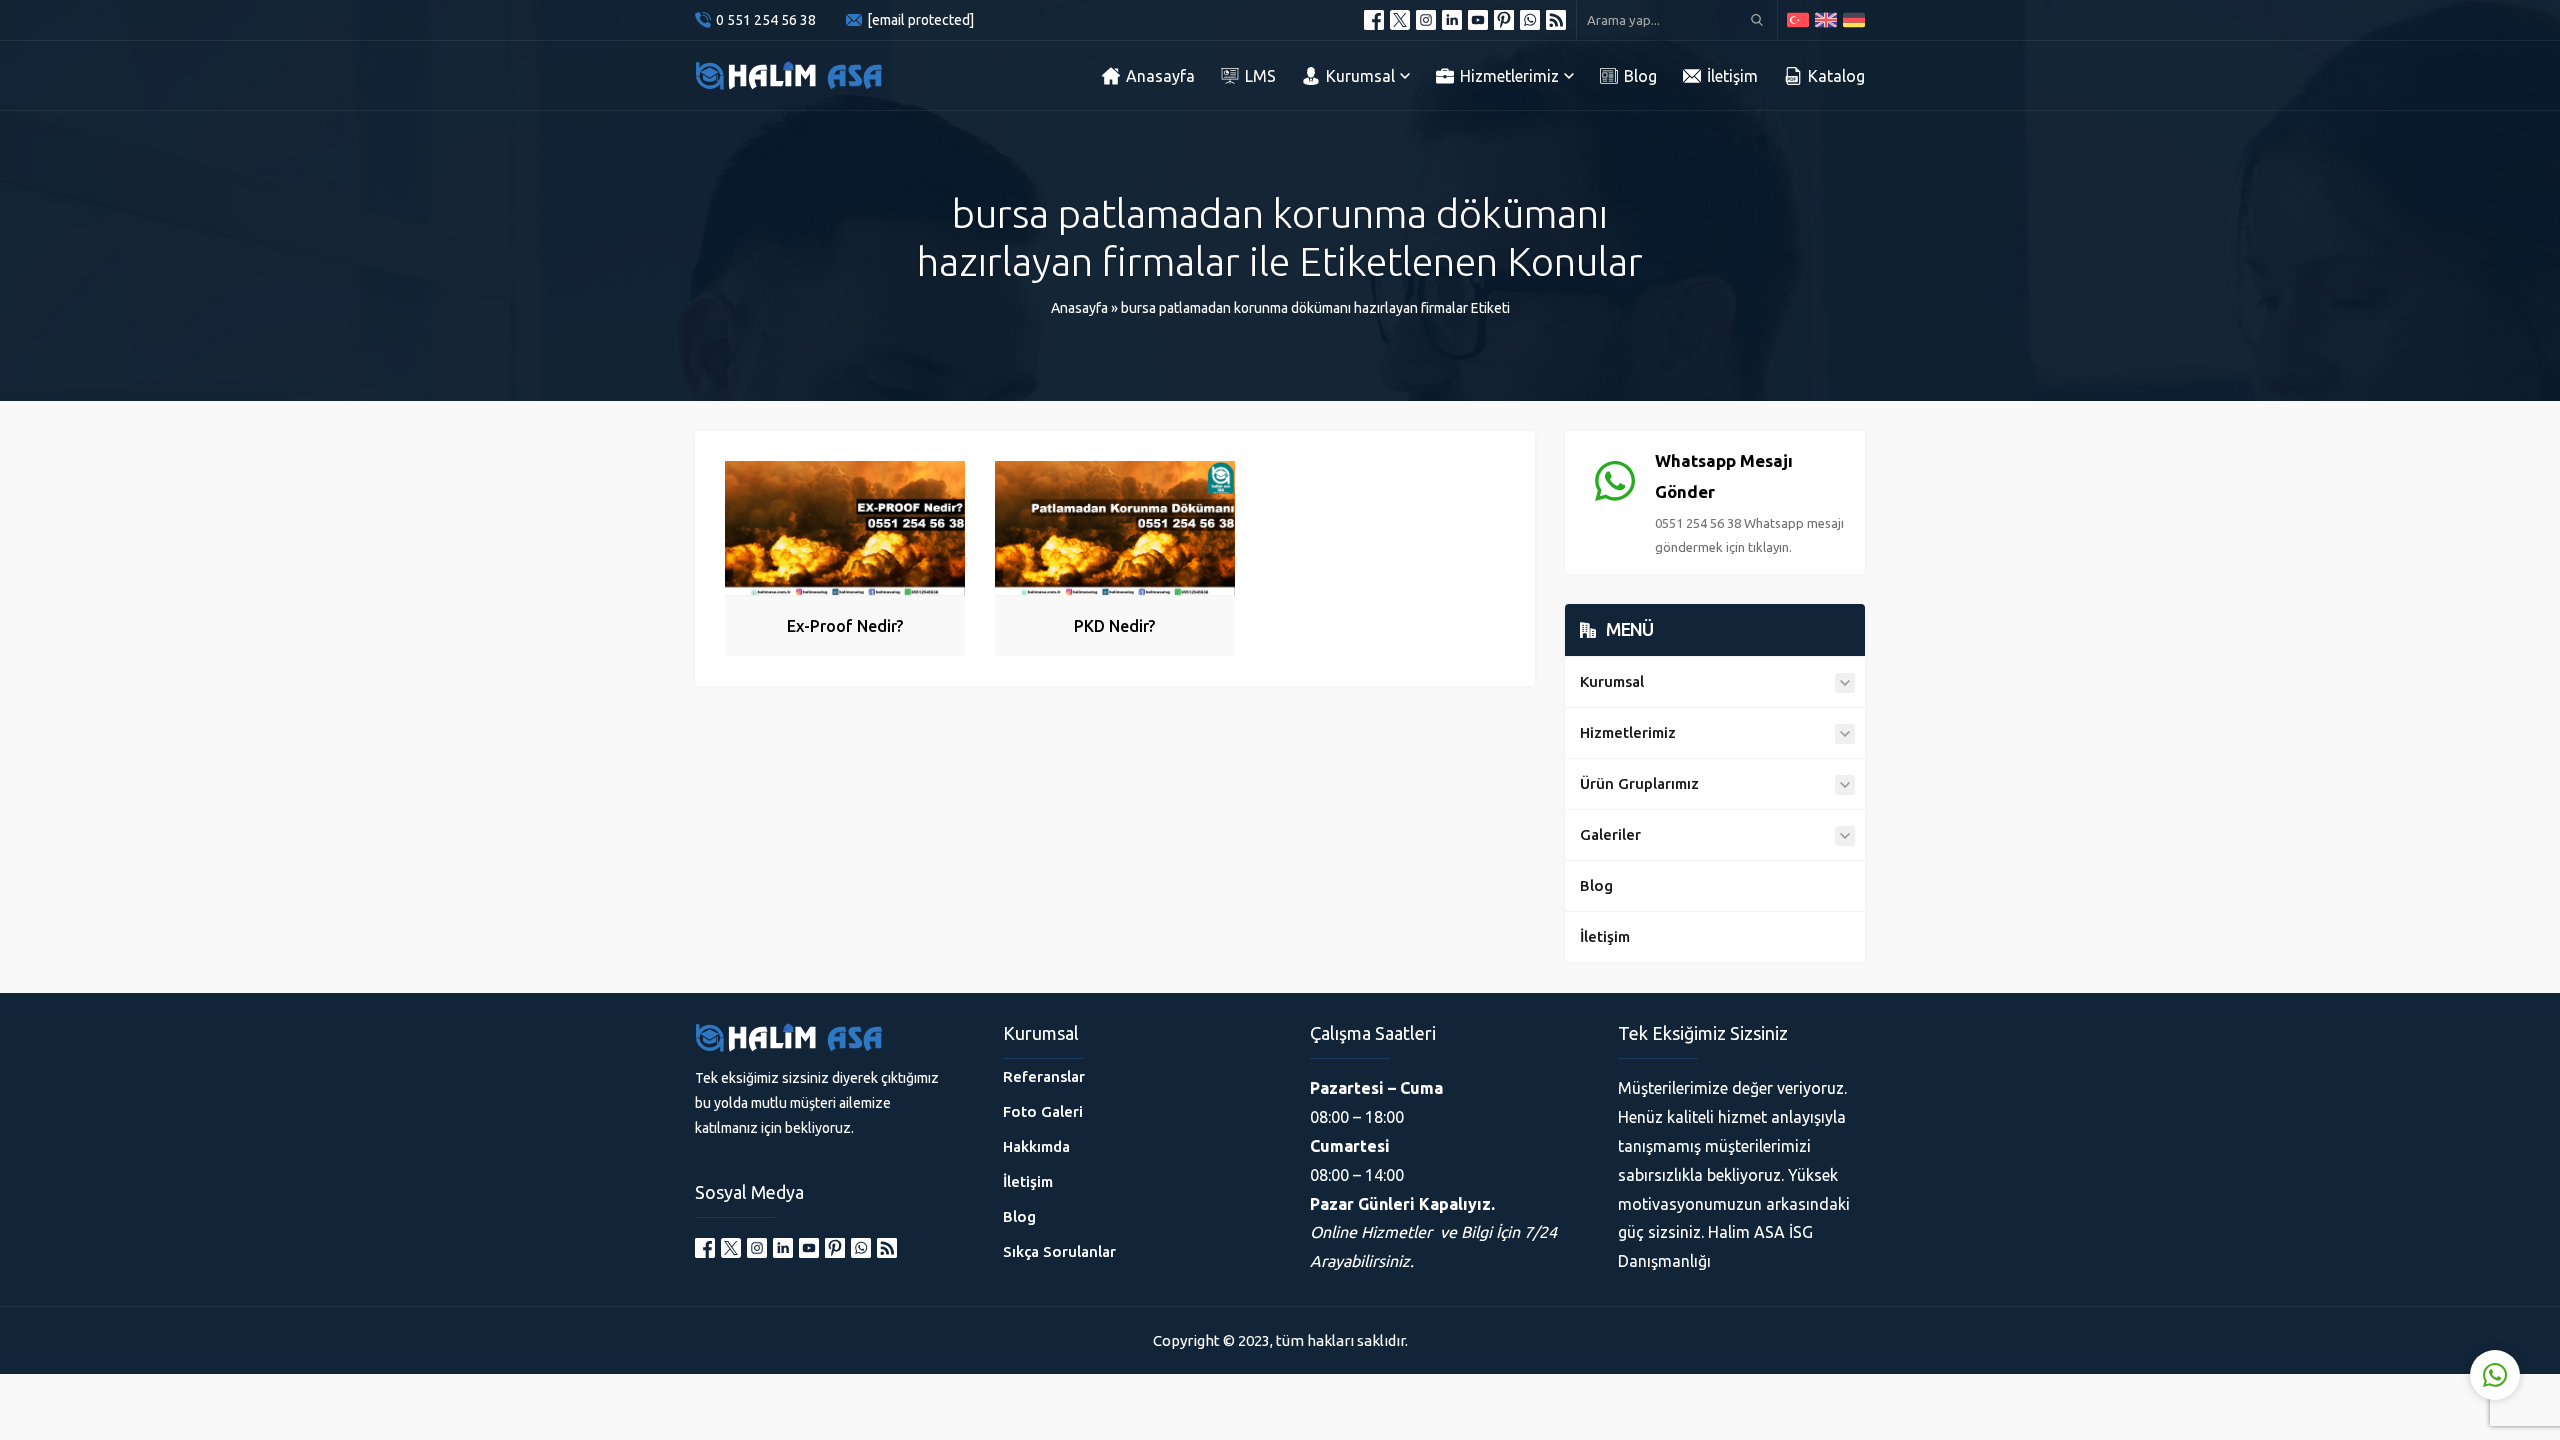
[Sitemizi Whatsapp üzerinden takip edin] (1530, 20)
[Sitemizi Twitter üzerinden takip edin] (1400, 20)
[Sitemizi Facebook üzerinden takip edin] (1374, 20)
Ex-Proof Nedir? (845, 626)
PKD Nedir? (1114, 626)
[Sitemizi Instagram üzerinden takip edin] (1426, 20)
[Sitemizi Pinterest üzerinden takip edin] (1504, 20)
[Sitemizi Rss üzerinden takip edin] (1556, 20)
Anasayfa (1079, 308)
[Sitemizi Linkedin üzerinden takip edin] (1452, 20)
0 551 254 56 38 (766, 20)
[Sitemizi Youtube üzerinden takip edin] (1478, 20)
